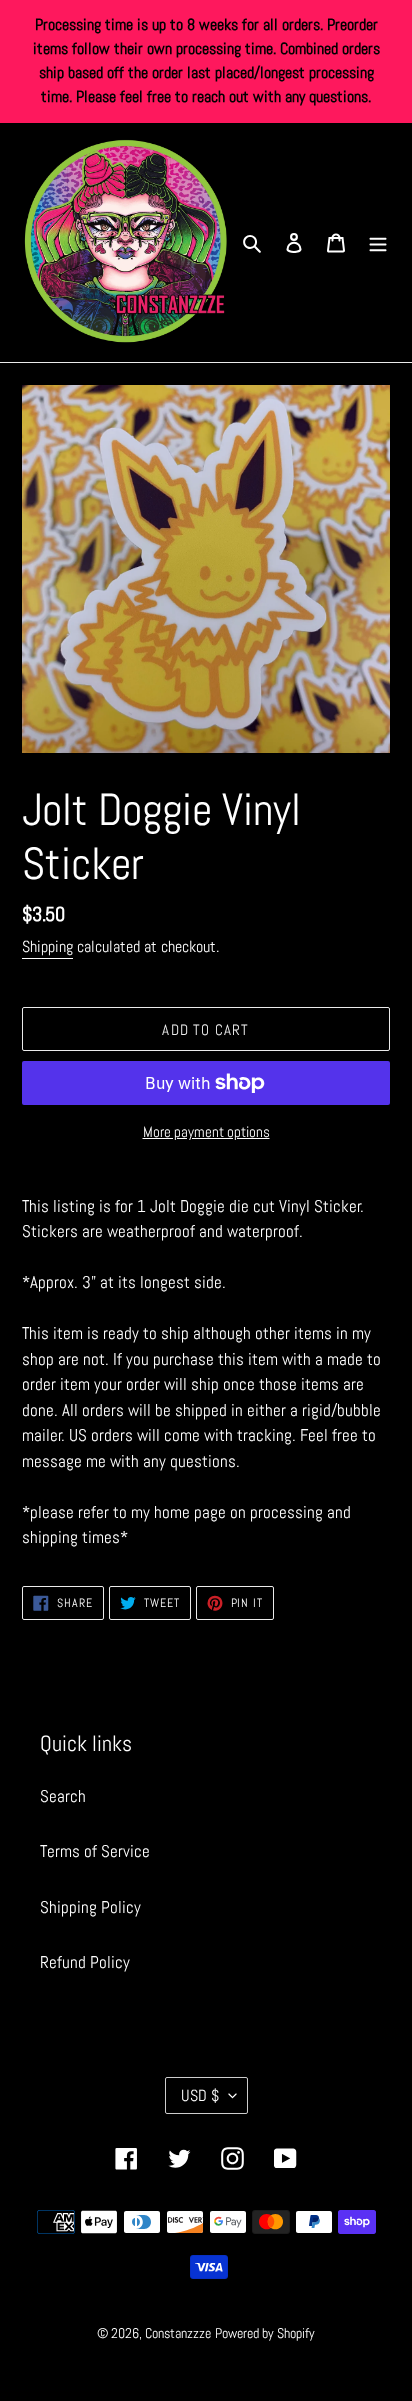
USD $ (200, 2095)
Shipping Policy (90, 1907)
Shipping (47, 946)
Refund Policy (85, 1962)
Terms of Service (95, 1851)
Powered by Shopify (265, 2333)
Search (63, 1796)
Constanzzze (178, 2333)
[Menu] (378, 243)
